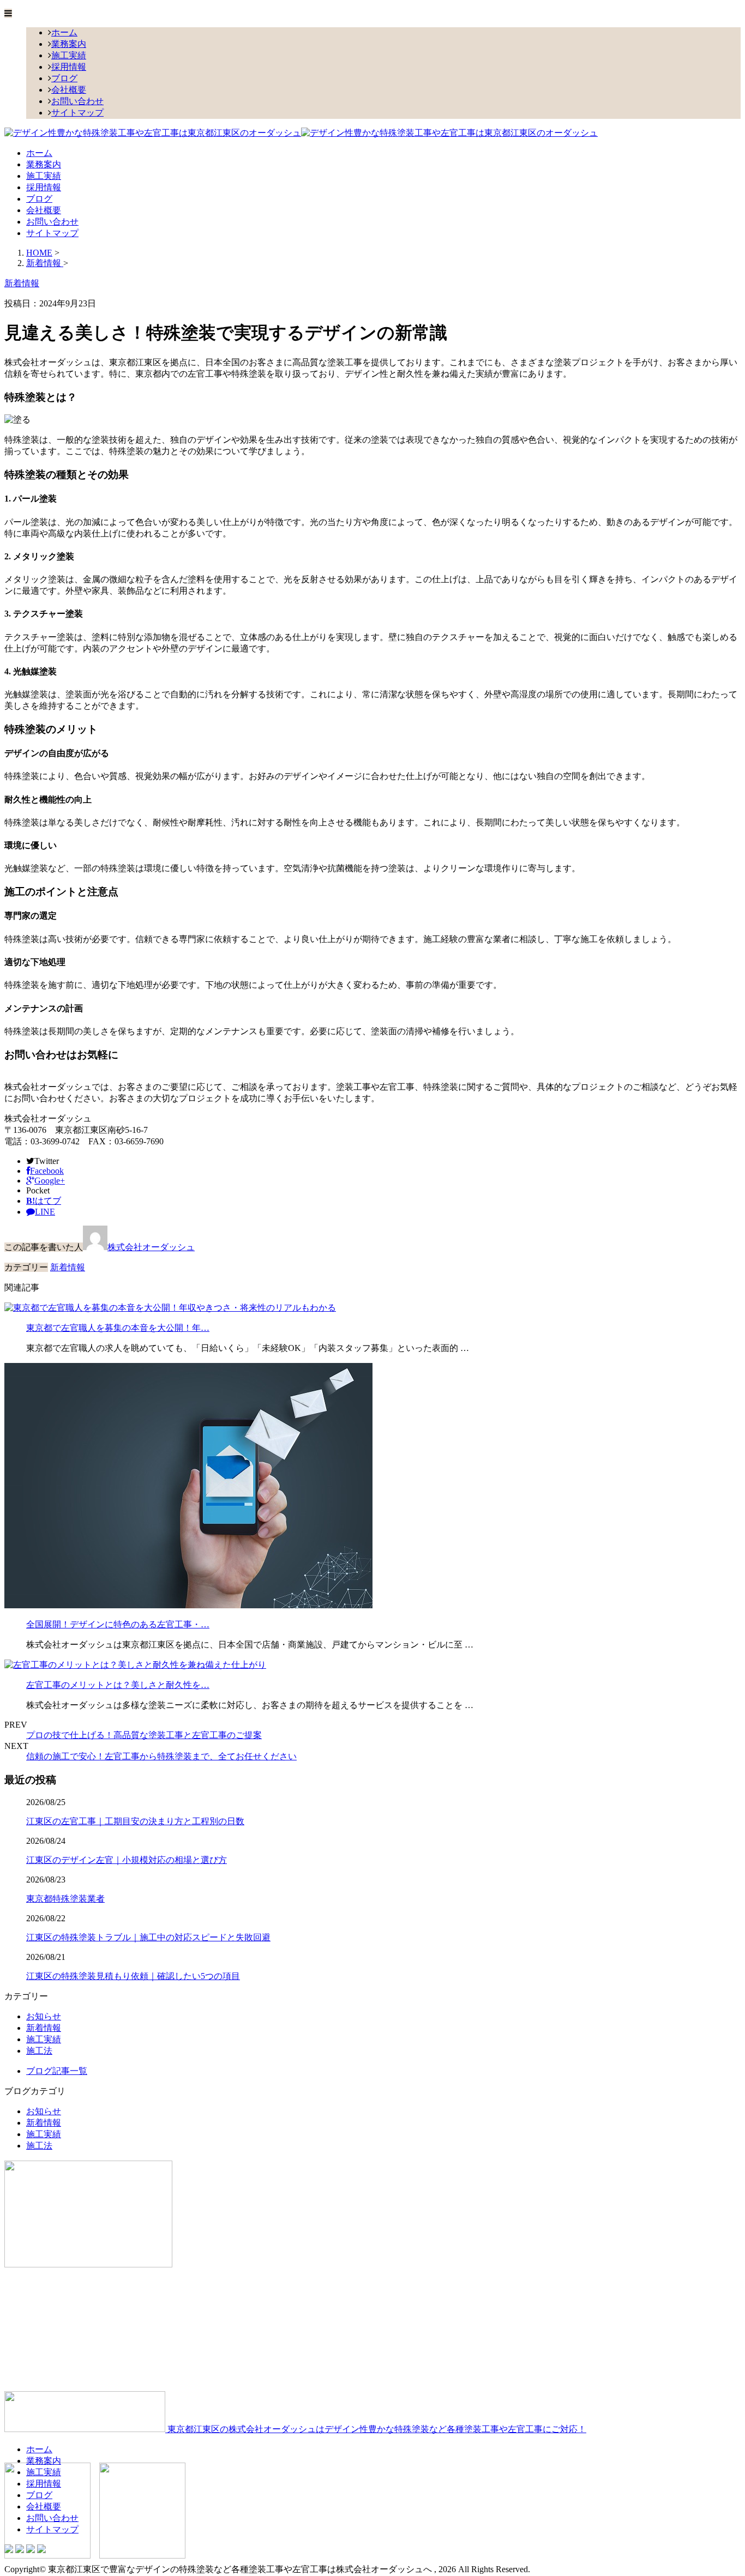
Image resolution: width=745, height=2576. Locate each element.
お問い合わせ (77, 101)
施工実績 (69, 55)
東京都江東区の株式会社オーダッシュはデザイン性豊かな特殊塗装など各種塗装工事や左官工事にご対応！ (376, 2429)
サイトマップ (77, 113)
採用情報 (69, 67)
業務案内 (69, 44)
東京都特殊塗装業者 (65, 1899)
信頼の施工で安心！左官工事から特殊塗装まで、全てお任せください (161, 1756)
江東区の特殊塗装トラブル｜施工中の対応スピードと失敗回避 (148, 1937)
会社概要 (69, 90)
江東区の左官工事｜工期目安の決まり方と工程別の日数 (135, 1821)
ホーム (64, 32)
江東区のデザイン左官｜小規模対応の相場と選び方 (127, 1860)
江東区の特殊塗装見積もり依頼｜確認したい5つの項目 (133, 1976)
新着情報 (68, 1267)
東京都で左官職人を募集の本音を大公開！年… (118, 1328)
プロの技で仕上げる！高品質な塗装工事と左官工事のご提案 (144, 1735)
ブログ (64, 78)
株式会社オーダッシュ (151, 1247)
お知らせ (44, 2016)
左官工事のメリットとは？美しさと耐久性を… (118, 1685)
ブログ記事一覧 (57, 2071)
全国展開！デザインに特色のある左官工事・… (118, 1624)
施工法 (39, 2051)
